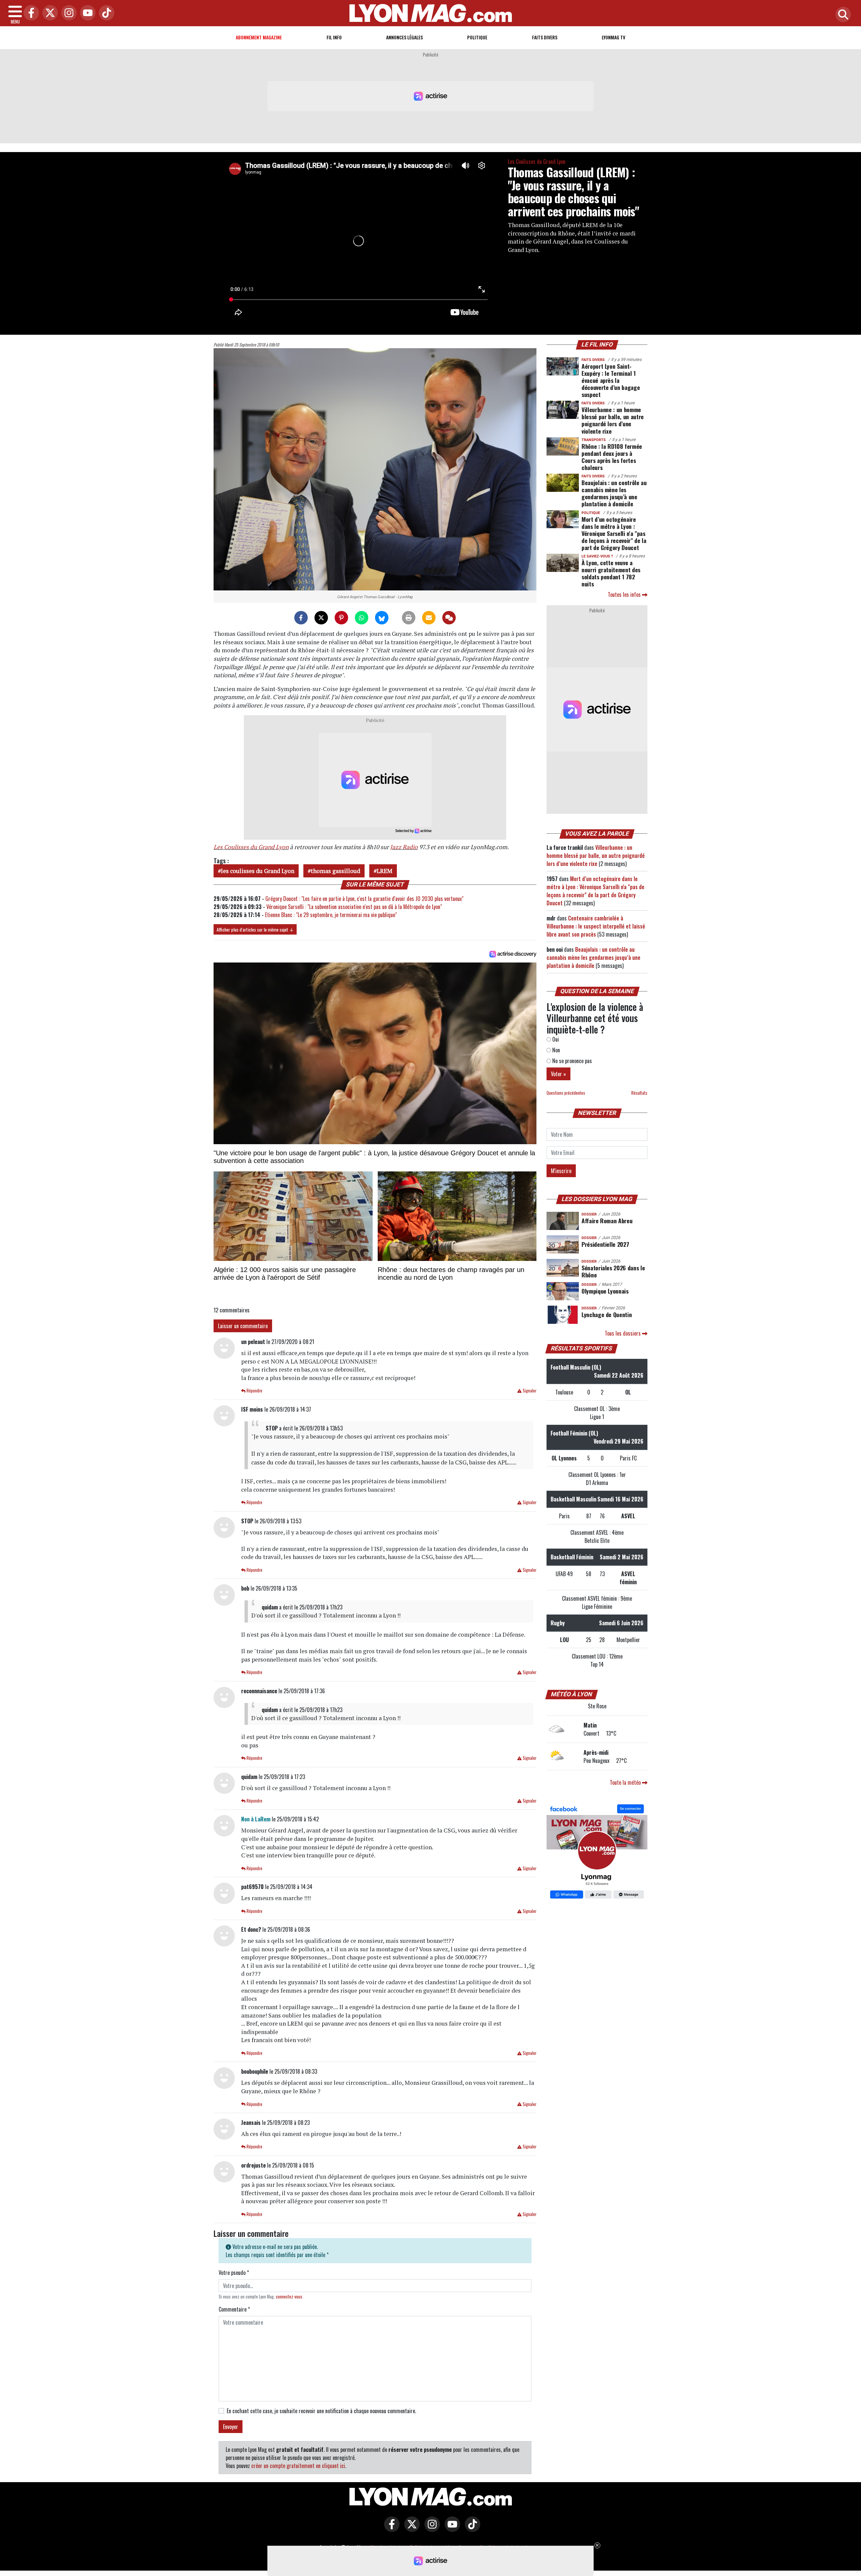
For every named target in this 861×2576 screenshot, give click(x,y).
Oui (555, 1039)
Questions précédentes (566, 1093)
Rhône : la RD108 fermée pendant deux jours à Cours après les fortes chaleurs (612, 457)
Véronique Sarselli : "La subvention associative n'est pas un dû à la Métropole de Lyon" (354, 907)
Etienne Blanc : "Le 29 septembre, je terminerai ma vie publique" (331, 915)
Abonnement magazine (259, 37)
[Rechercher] (841, 15)
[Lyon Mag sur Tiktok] (471, 2529)
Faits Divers (545, 37)
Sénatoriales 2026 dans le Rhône (613, 1271)
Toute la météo (626, 1782)
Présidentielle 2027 (605, 1244)
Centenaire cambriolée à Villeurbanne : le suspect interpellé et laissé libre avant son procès (596, 926)
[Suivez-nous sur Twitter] (410, 2529)
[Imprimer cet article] (409, 618)
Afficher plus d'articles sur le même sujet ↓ (255, 929)
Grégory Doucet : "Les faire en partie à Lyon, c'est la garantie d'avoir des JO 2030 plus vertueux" (364, 899)
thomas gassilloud (335, 871)
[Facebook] (30, 13)
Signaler (529, 1391)
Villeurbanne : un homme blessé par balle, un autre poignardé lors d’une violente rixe (613, 420)
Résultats (639, 1093)
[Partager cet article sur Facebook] (301, 618)
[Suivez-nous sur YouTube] (451, 2529)
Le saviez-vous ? (597, 556)
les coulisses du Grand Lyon (258, 871)
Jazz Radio (404, 847)
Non (555, 1050)
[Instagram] (67, 13)
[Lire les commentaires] (449, 618)
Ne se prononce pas (571, 1061)
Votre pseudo (234, 2273)
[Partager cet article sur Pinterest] (341, 618)
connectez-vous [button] (289, 2297)
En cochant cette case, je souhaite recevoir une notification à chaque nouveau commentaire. (321, 2411)
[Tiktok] (105, 13)
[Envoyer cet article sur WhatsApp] (362, 618)
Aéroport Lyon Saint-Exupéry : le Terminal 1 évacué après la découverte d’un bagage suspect (611, 380)
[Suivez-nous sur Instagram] (430, 2529)
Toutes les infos (625, 594)
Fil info (334, 37)
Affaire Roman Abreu (607, 1221)
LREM (385, 871)
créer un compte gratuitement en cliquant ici (298, 2466)
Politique (477, 37)
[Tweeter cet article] (321, 618)
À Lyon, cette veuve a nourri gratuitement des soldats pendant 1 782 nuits (611, 573)
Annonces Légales (404, 37)
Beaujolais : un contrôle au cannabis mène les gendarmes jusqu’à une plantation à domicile (614, 493)
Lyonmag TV (613, 37)
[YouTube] (86, 13)
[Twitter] (48, 13)
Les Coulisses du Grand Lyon (537, 161)
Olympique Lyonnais (605, 1291)
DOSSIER (589, 1214)
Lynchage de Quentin (607, 1314)
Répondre (254, 1391)
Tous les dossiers (623, 1333)
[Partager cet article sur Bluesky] (382, 618)
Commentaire (234, 2309)
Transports (594, 440)
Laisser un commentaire (243, 1326)
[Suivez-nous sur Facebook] (597, 1852)
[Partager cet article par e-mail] (429, 618)
